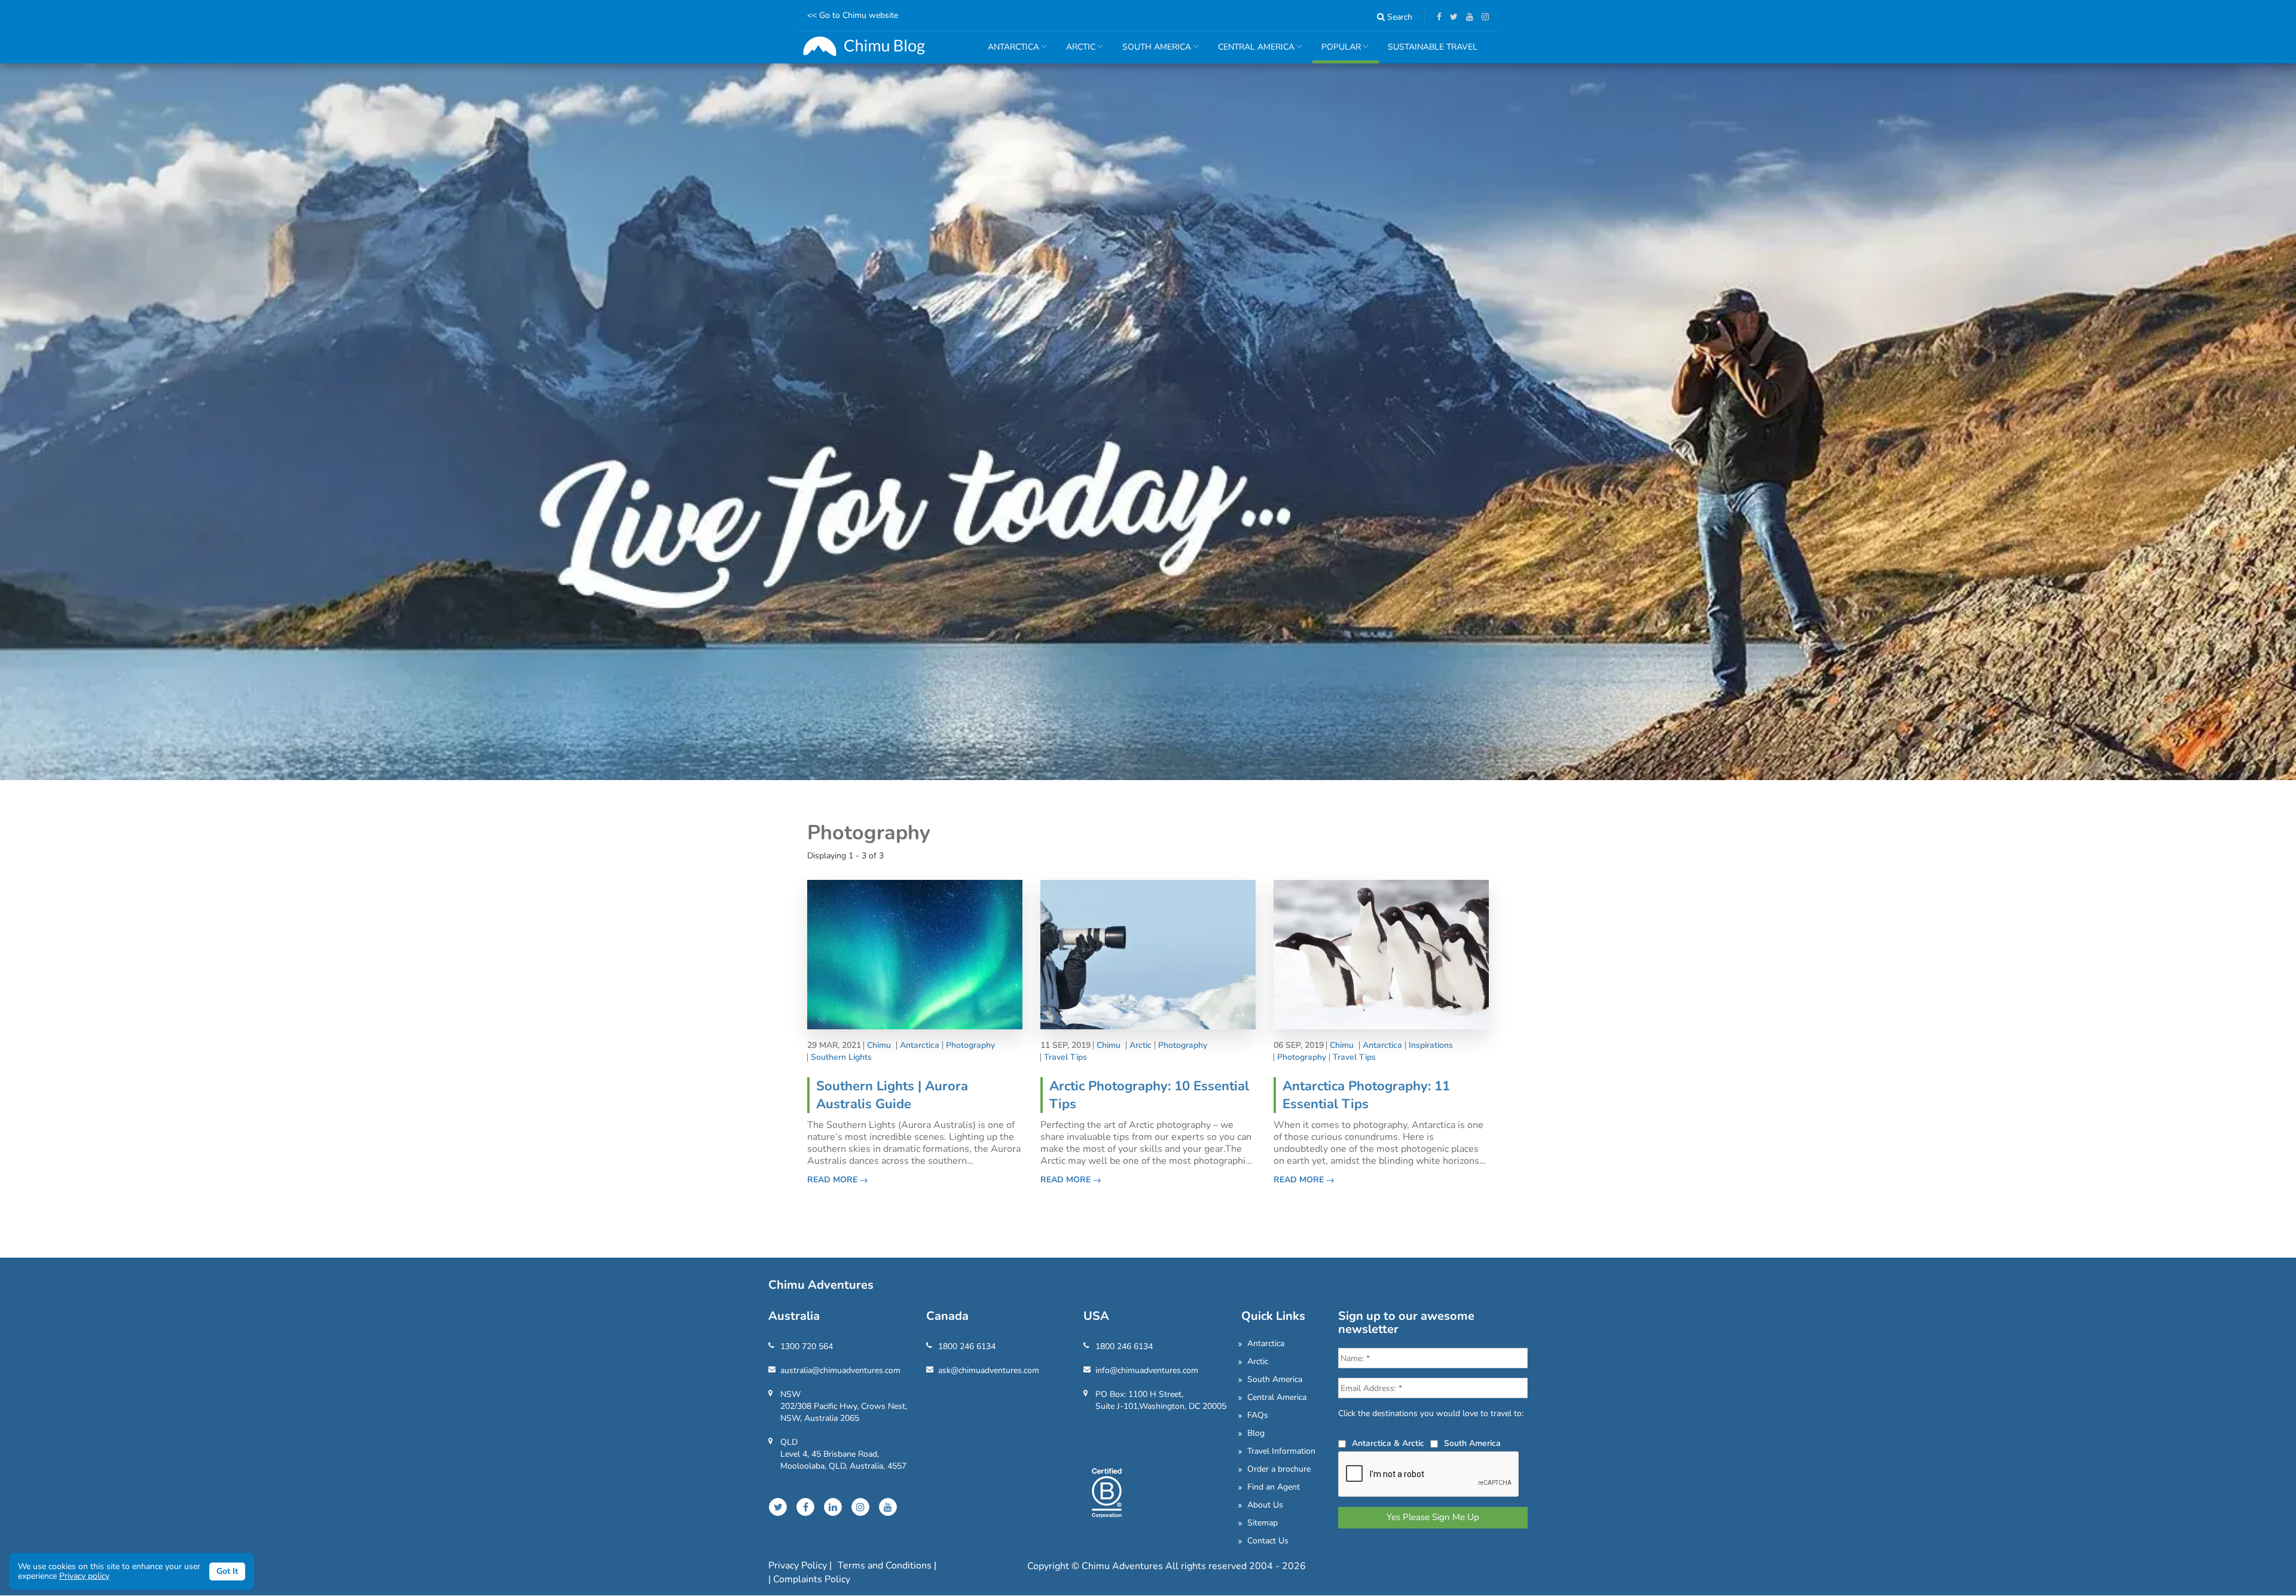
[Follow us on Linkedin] (833, 1507)
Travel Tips (1065, 1057)
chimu (879, 1045)
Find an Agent (1274, 1487)
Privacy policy (84, 1576)
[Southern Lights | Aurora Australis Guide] (915, 954)
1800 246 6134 (967, 1346)
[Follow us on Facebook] (1436, 17)
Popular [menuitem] (1337, 52)
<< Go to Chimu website (853, 15)
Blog (1256, 1433)
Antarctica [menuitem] (1009, 52)
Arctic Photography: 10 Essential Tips (1149, 1095)
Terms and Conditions (886, 1566)
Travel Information (1281, 1451)
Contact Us (1268, 1541)
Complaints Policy (812, 1579)
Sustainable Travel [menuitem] (1433, 47)
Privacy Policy (799, 1566)
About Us (1265, 1505)
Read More (833, 1180)
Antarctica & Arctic (1388, 1443)
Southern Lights (841, 1057)
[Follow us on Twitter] (1451, 17)
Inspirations (1431, 1045)
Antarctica (920, 1045)
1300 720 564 (807, 1346)
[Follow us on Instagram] (1482, 17)
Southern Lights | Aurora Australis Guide (892, 1095)
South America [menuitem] (1152, 52)
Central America (1277, 1397)
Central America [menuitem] (1252, 52)
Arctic (1141, 1045)
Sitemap (1263, 1523)
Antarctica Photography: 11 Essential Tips (1366, 1095)
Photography (970, 1045)
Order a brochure (1279, 1469)
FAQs (1258, 1415)
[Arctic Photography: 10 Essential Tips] (1148, 954)
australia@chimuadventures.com (840, 1370)
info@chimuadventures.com (1147, 1370)
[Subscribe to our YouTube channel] (1467, 17)
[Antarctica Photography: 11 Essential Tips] (1381, 954)
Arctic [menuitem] (1076, 52)
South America (1275, 1379)
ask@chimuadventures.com (989, 1370)
